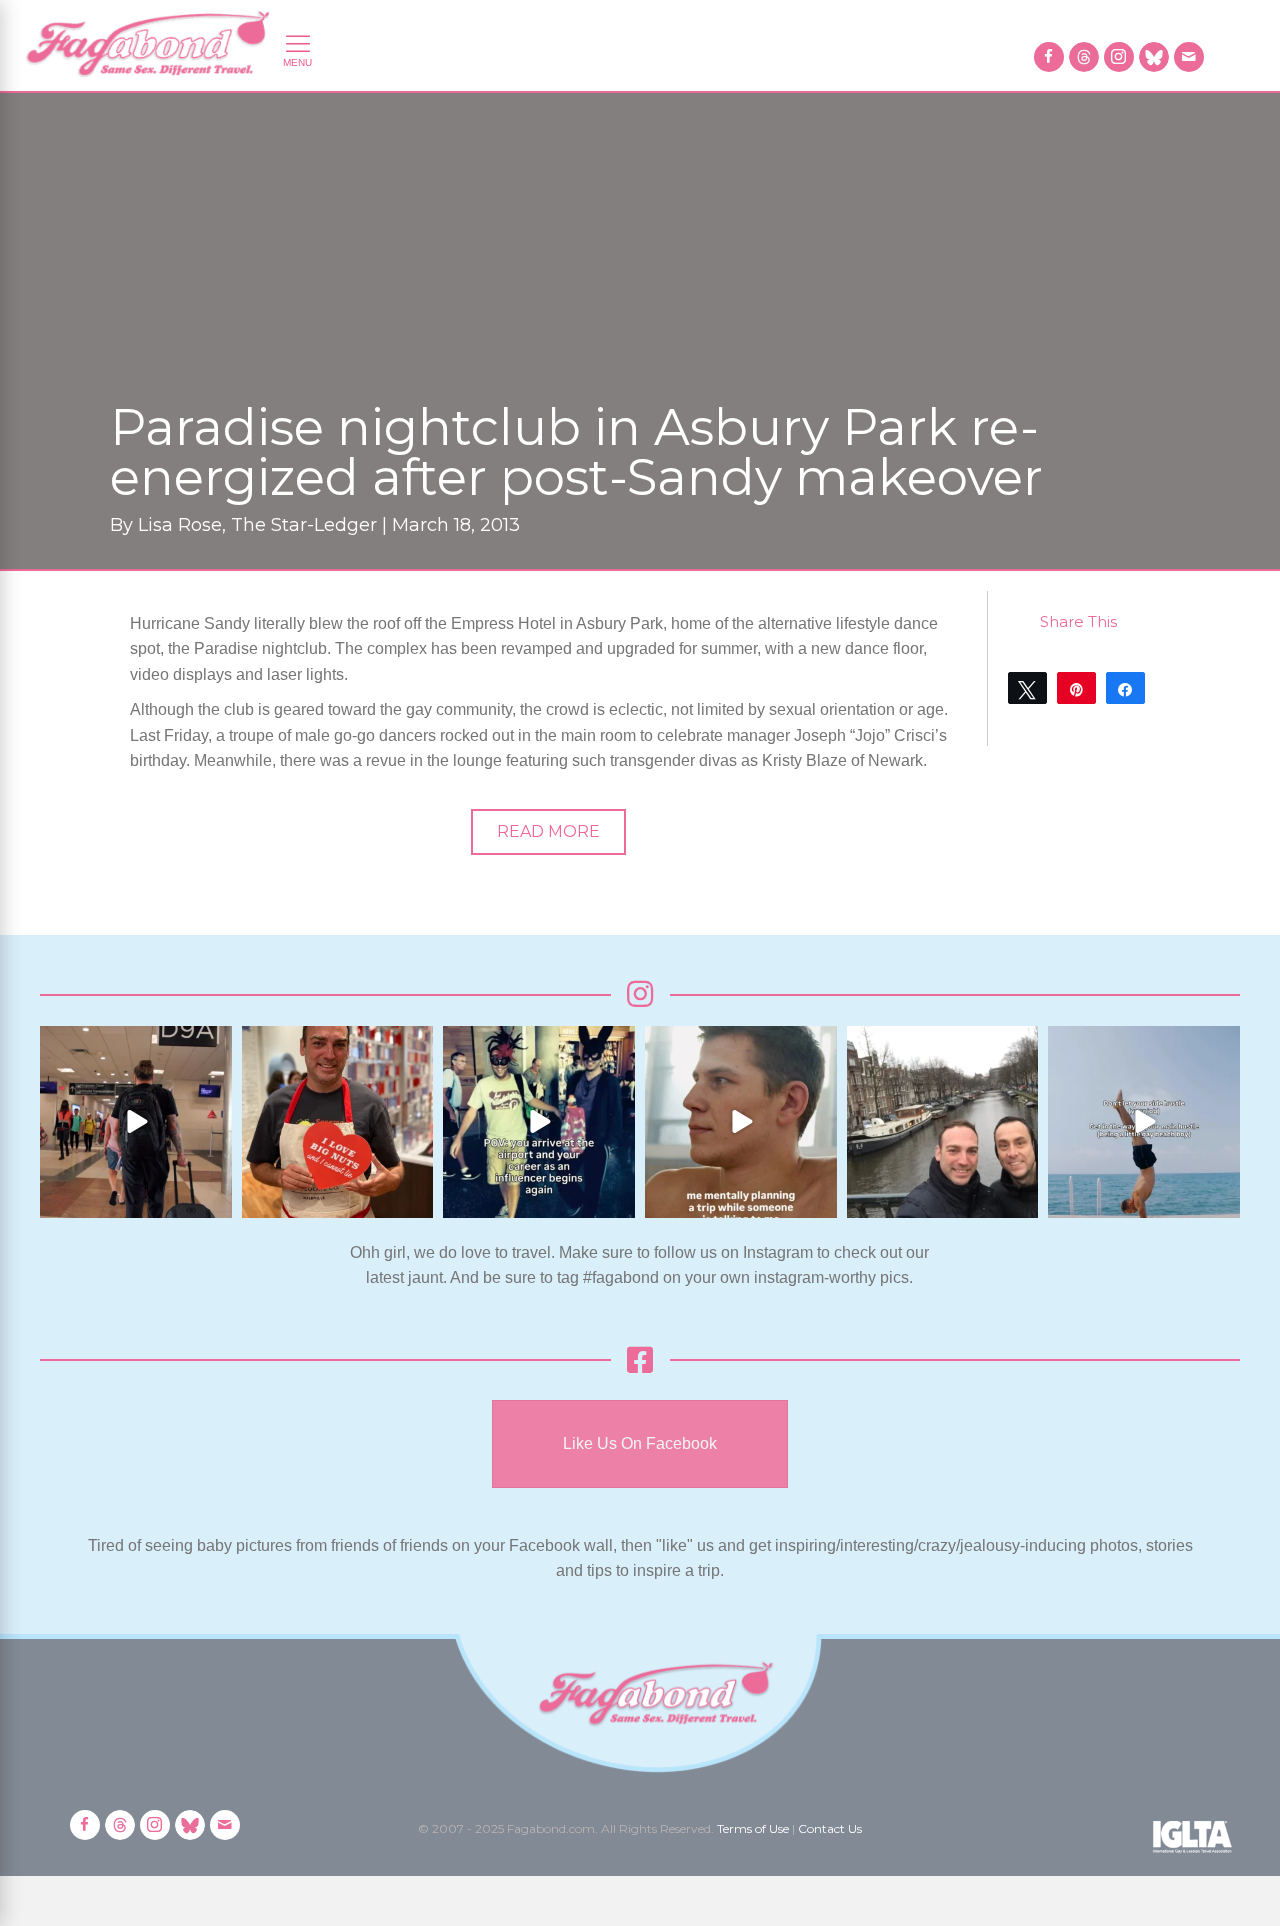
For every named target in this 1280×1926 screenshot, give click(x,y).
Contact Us (830, 1828)
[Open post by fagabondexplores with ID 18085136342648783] (338, 1122)
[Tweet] (1027, 688)
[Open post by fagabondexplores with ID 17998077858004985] (1144, 1122)
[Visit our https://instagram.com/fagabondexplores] (1119, 57)
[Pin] (1076, 688)
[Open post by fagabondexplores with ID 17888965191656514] (943, 1122)
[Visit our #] (1189, 57)
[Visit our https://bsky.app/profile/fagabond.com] (1154, 57)
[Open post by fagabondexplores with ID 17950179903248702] (741, 1122)
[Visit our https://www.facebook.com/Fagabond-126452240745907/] (1049, 57)
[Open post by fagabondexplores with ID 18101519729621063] (539, 1122)
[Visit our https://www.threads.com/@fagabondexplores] (1084, 57)
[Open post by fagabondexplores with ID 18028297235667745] (136, 1122)
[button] (548, 832)
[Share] (1125, 688)
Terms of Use (753, 1828)
